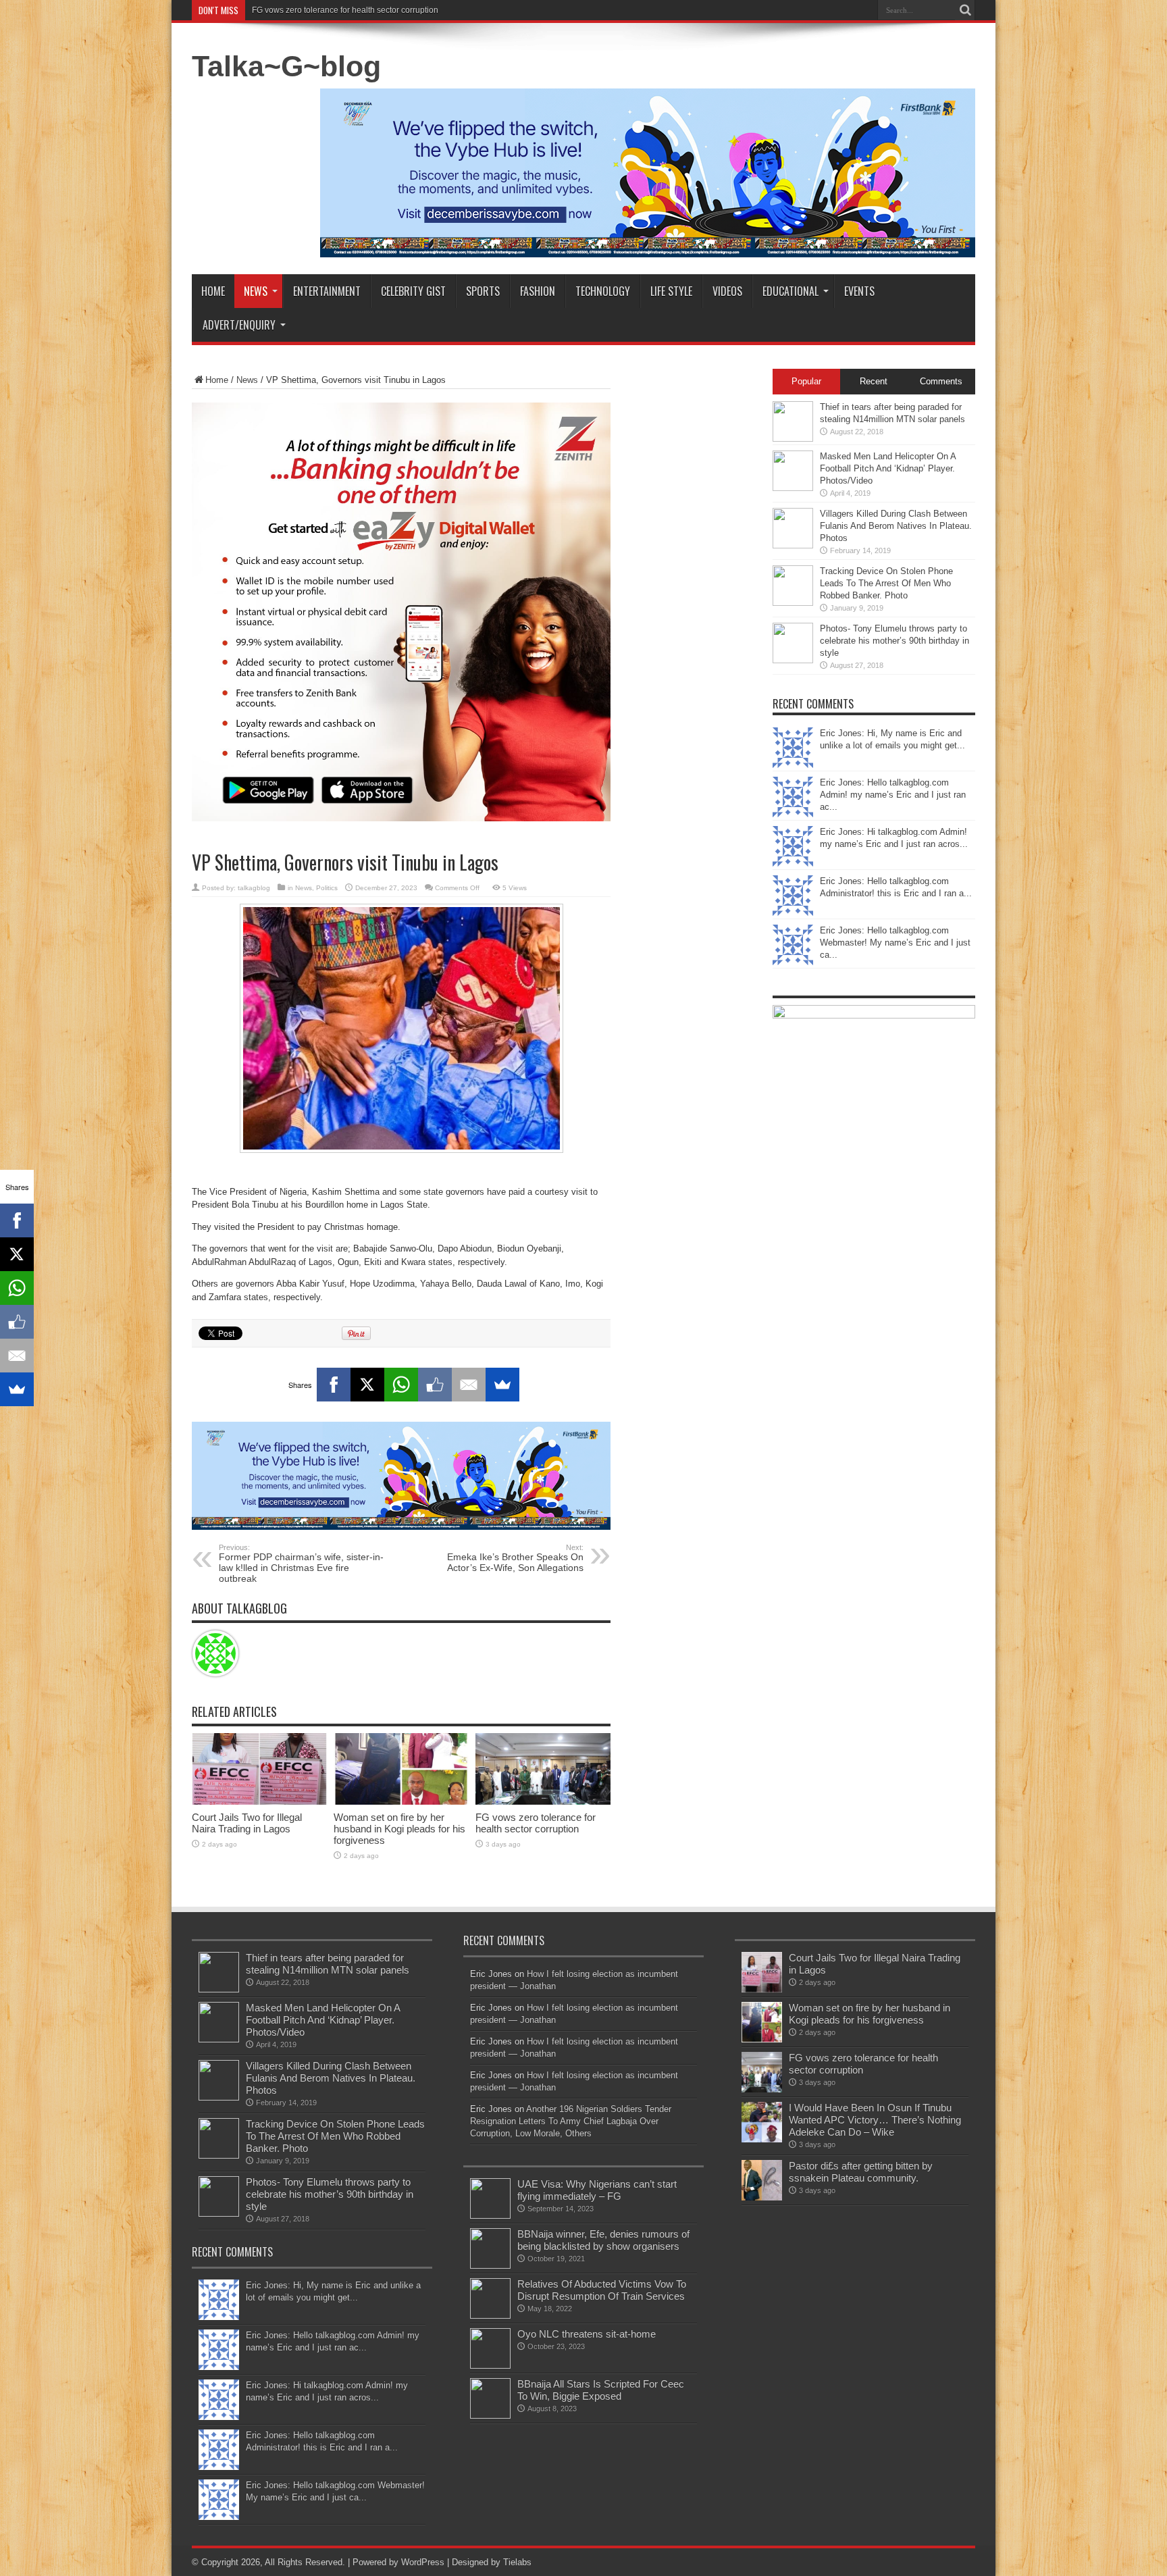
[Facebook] (334, 1385)
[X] (367, 1385)
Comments (941, 381)
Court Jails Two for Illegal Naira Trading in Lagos (247, 1823)
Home (213, 291)
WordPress (423, 2562)
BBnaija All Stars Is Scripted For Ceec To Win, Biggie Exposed (601, 2390)
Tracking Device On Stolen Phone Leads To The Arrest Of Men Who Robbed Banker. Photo (886, 583)
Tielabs (517, 2562)
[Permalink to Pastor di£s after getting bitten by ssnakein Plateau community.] (762, 2197)
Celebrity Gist (413, 291)
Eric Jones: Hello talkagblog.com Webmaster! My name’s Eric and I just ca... (895, 943)
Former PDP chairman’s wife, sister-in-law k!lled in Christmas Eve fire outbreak (301, 1564)
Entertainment (327, 291)
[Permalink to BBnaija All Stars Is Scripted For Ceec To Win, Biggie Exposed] (490, 2416)
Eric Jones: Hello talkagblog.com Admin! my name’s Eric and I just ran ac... (893, 795)
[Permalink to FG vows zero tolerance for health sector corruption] (543, 1802)
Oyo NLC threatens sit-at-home (587, 2334)
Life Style (671, 291)
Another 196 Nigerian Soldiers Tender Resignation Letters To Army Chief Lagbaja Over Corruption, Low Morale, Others (571, 2121)
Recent (874, 381)
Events (859, 291)
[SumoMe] (502, 1385)
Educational (790, 291)
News (256, 291)
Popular (806, 381)
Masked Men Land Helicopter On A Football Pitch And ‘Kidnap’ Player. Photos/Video (888, 468)
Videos (727, 291)
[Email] (469, 1385)
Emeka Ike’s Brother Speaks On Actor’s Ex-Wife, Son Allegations (515, 1558)
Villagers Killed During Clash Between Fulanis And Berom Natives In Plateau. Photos (896, 526)
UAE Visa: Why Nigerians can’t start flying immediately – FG (597, 2190)
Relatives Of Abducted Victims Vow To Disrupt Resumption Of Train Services (602, 2290)
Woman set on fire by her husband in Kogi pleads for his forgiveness (399, 1829)
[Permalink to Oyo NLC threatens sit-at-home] (490, 2366)
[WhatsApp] (401, 1385)
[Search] (965, 10)
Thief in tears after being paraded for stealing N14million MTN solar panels (328, 1964)
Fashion (538, 291)
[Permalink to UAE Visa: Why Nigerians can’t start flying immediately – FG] (490, 2216)
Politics (327, 888)
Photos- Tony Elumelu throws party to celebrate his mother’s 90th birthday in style (894, 641)
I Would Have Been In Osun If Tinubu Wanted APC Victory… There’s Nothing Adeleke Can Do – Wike (436, 10)
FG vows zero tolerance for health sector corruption (536, 1823)
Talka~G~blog (286, 66)
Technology (603, 291)
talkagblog (254, 888)
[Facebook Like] (435, 1385)
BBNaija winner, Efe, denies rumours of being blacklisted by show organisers (603, 2240)
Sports (483, 291)
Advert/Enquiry (239, 325)
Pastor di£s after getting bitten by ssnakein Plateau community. (861, 2172)
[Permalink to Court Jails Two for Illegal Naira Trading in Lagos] (259, 1802)
